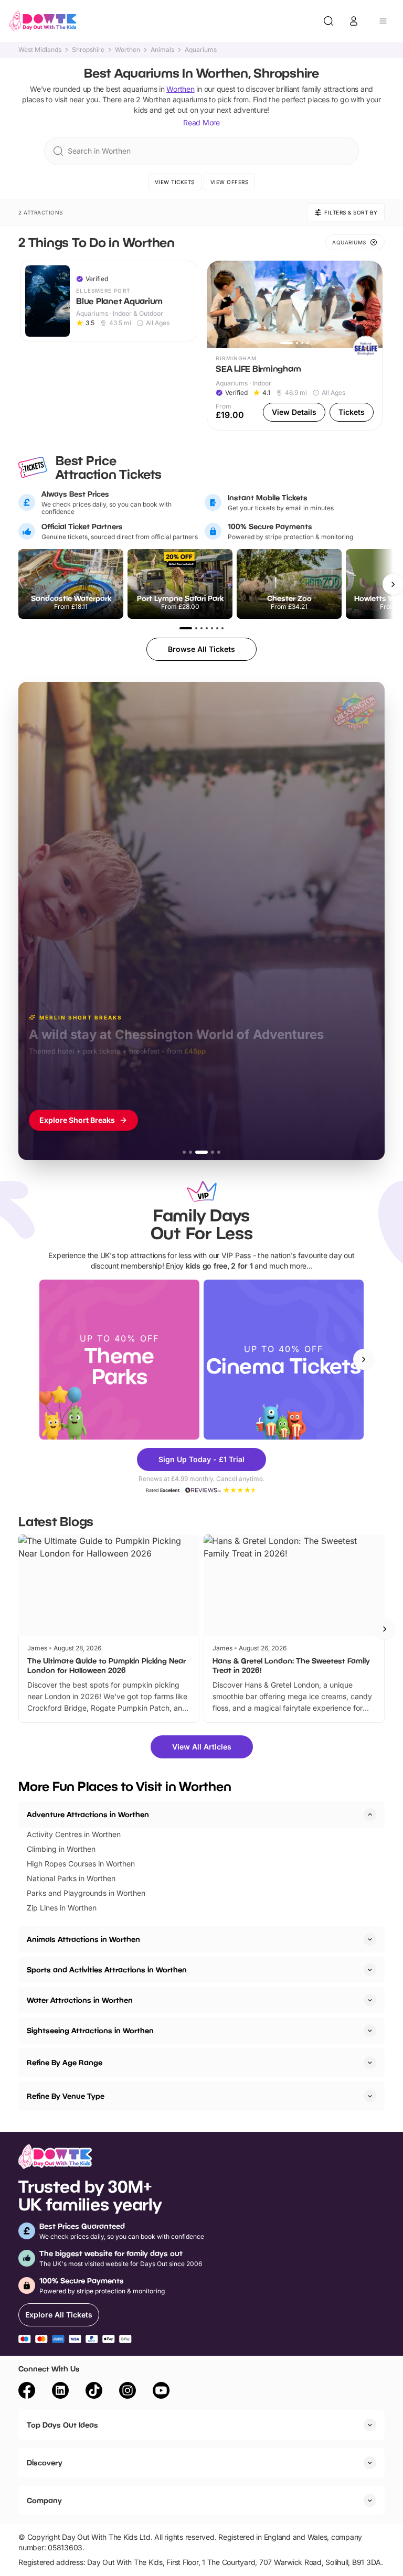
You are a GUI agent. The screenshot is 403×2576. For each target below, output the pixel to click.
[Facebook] (27, 2392)
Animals (162, 50)
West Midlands (40, 50)
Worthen (128, 50)
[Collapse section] (370, 1815)
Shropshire (88, 50)
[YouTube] (161, 2392)
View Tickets (175, 182)
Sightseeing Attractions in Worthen (90, 2030)
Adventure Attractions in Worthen (88, 1814)
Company (44, 2500)
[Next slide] (364, 1359)
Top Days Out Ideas (62, 2425)
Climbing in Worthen (61, 1849)
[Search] (328, 21)
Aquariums (201, 50)
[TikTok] (94, 2392)
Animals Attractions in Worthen (83, 1939)
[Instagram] (128, 2392)
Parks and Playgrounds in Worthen (86, 1893)
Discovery (45, 2462)
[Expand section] (370, 1939)
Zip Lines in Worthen (62, 1908)
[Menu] (383, 21)
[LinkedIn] (60, 2392)
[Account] (354, 21)
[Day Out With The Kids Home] (43, 21)
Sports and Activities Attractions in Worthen (107, 1969)
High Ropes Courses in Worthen (81, 1864)
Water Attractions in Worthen (80, 2000)
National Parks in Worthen (71, 1878)
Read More (201, 122)
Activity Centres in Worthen (74, 1834)
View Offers (230, 182)
